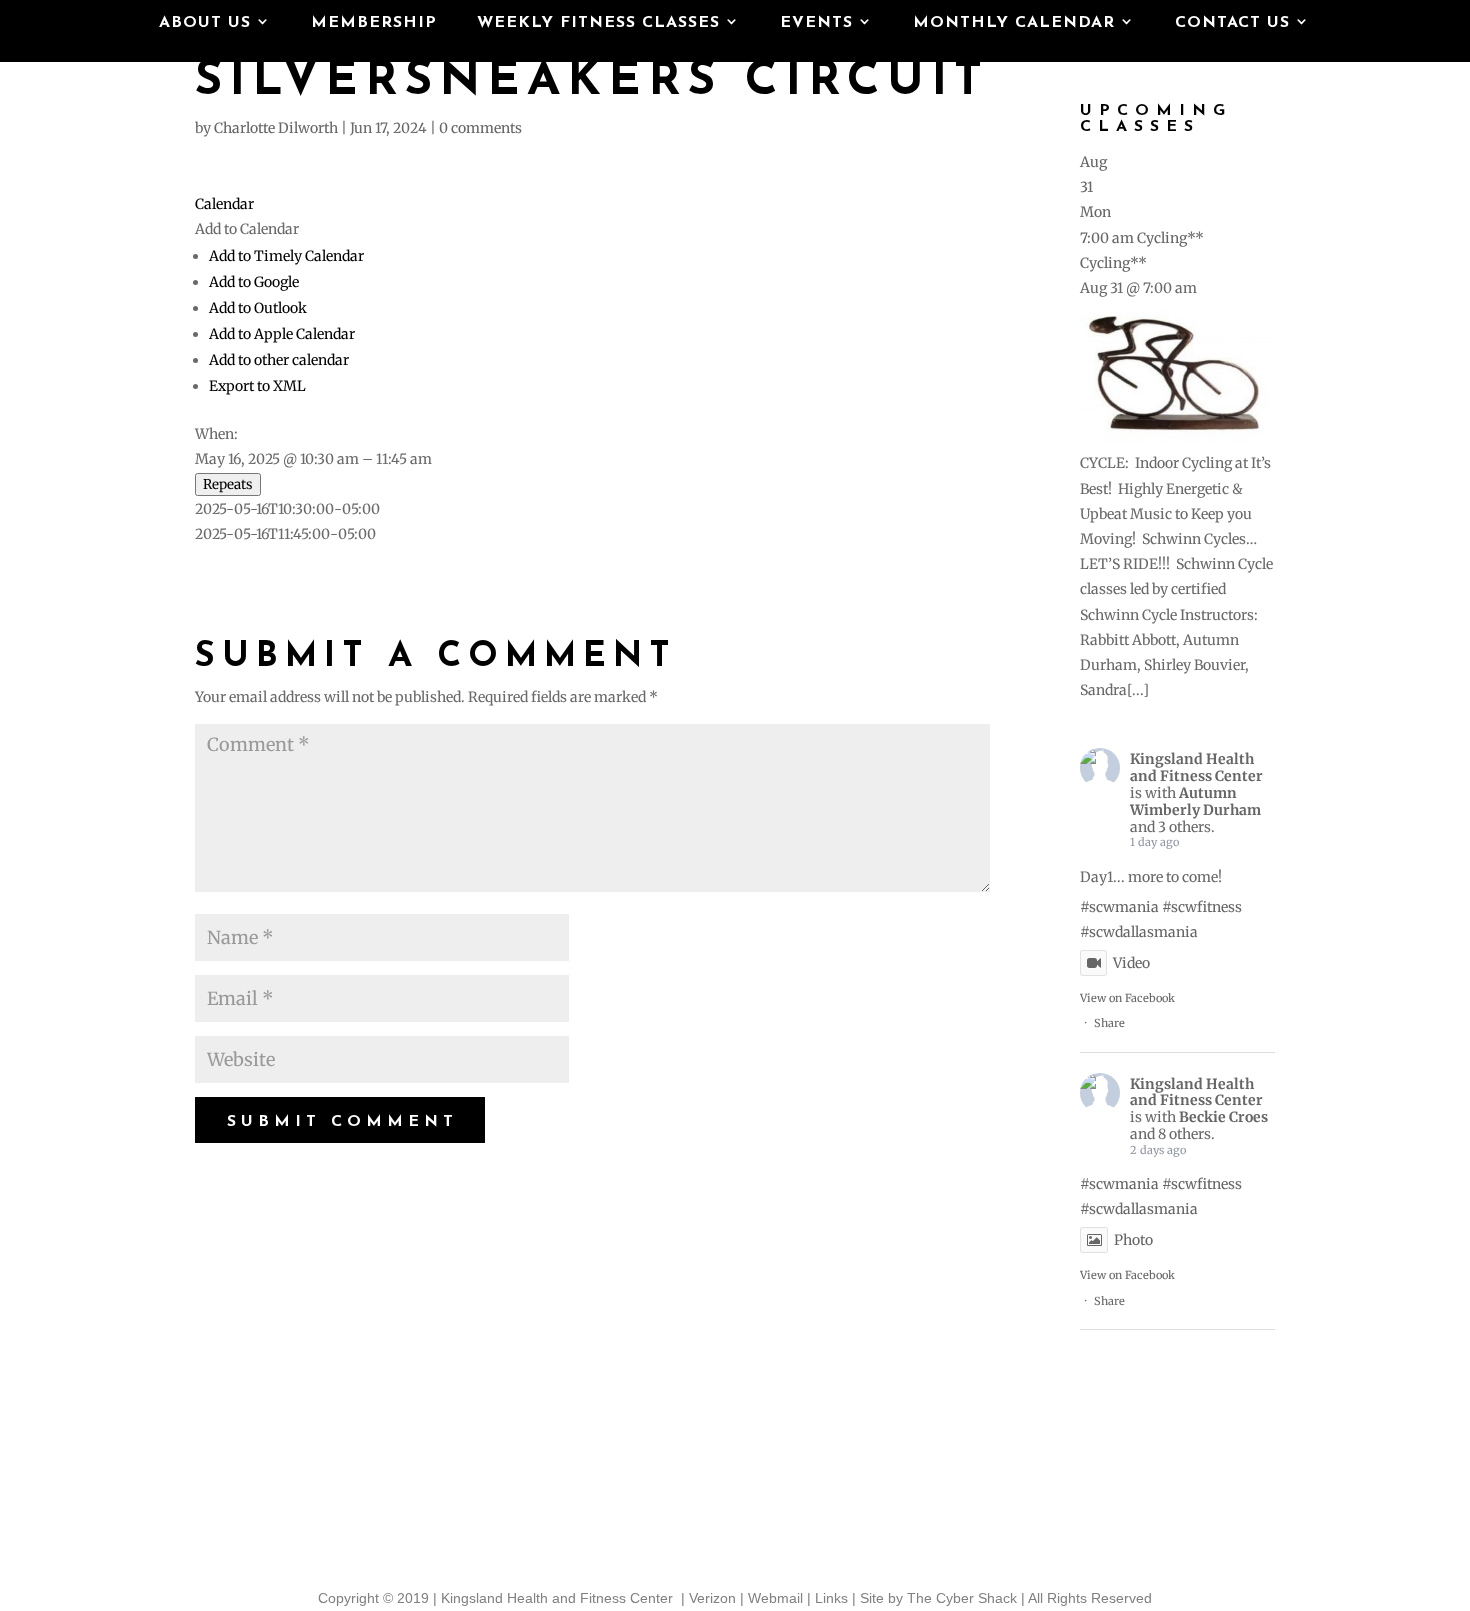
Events (816, 23)
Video (1131, 963)
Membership (374, 23)
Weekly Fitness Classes (598, 23)
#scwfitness (1202, 907)
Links (831, 1598)
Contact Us (1232, 23)
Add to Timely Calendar (286, 256)
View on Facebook (1127, 998)
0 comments (480, 128)
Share (1109, 1023)
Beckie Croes (1223, 1117)
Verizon (712, 1598)
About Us (205, 23)
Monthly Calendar (1014, 23)
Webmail (775, 1598)
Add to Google (254, 282)
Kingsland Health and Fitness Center (1196, 767)
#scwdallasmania (1139, 932)
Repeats (228, 484)
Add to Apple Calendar (282, 334)
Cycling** (1113, 263)
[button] (247, 229)
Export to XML (257, 386)
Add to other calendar (279, 360)
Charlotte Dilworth (276, 128)
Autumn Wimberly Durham (1195, 801)
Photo (1133, 1240)
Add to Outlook (258, 308)
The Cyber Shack (962, 1598)
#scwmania (1119, 907)
